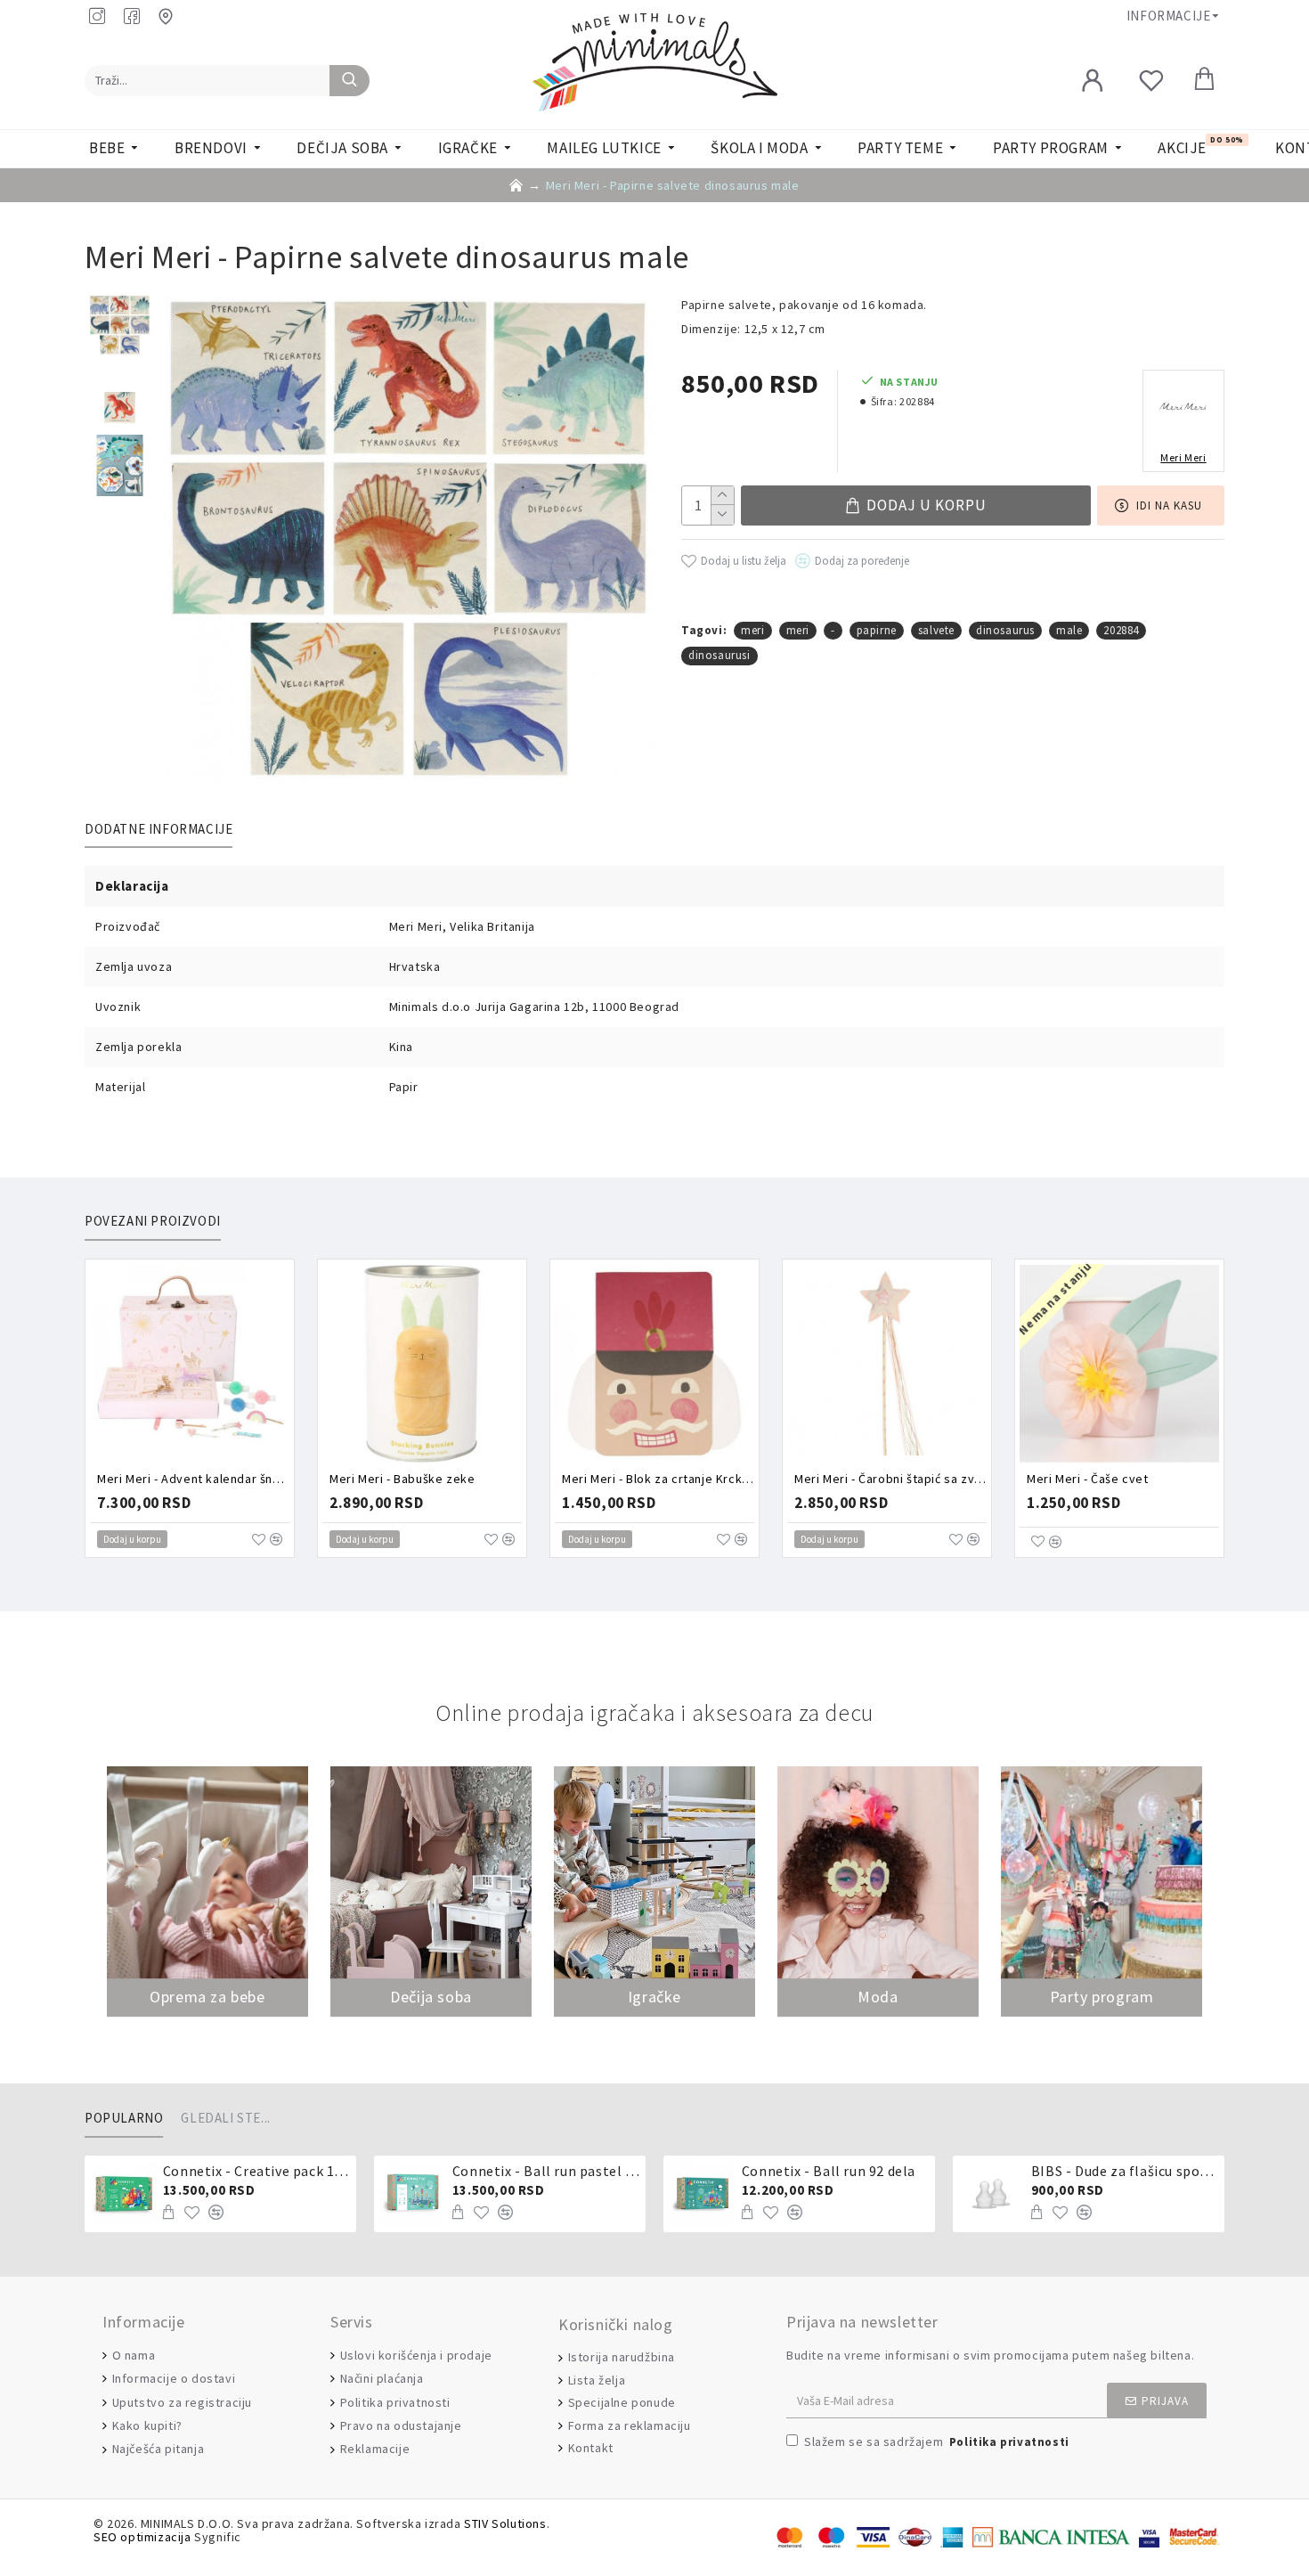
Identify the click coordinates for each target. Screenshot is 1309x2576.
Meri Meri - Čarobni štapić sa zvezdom (890, 1479)
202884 (1121, 630)
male (1069, 630)
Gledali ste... (225, 2118)
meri (752, 630)
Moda (878, 1997)
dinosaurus (1005, 630)
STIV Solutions (505, 2524)
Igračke (654, 1997)
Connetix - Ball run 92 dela (829, 2171)
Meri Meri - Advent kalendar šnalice (193, 1479)
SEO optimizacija (142, 2537)
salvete (936, 630)
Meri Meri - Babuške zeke (402, 1479)
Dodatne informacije (159, 829)
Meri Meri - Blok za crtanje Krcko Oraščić (658, 1479)
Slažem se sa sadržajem (937, 2441)
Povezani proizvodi (153, 1221)
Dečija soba (431, 1997)
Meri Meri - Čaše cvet (1088, 1479)
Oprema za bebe (207, 1997)
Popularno (124, 2118)
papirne (877, 630)
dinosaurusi (720, 655)
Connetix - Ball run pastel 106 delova (546, 2171)
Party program (1102, 1997)
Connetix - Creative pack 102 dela (256, 2171)
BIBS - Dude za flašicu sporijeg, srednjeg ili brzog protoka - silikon (1125, 2171)
